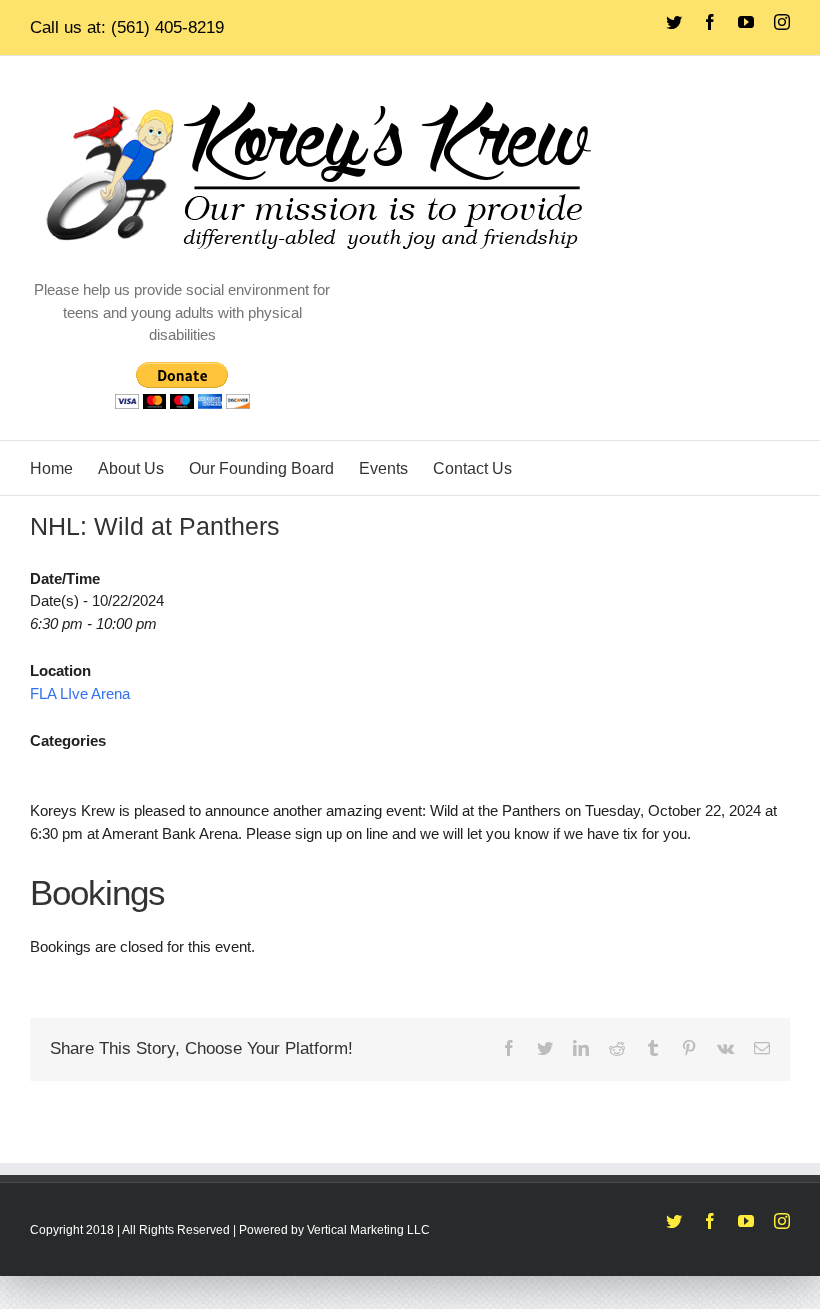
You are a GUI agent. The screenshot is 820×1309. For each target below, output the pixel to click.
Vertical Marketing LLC (368, 1230)
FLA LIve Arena (80, 693)
